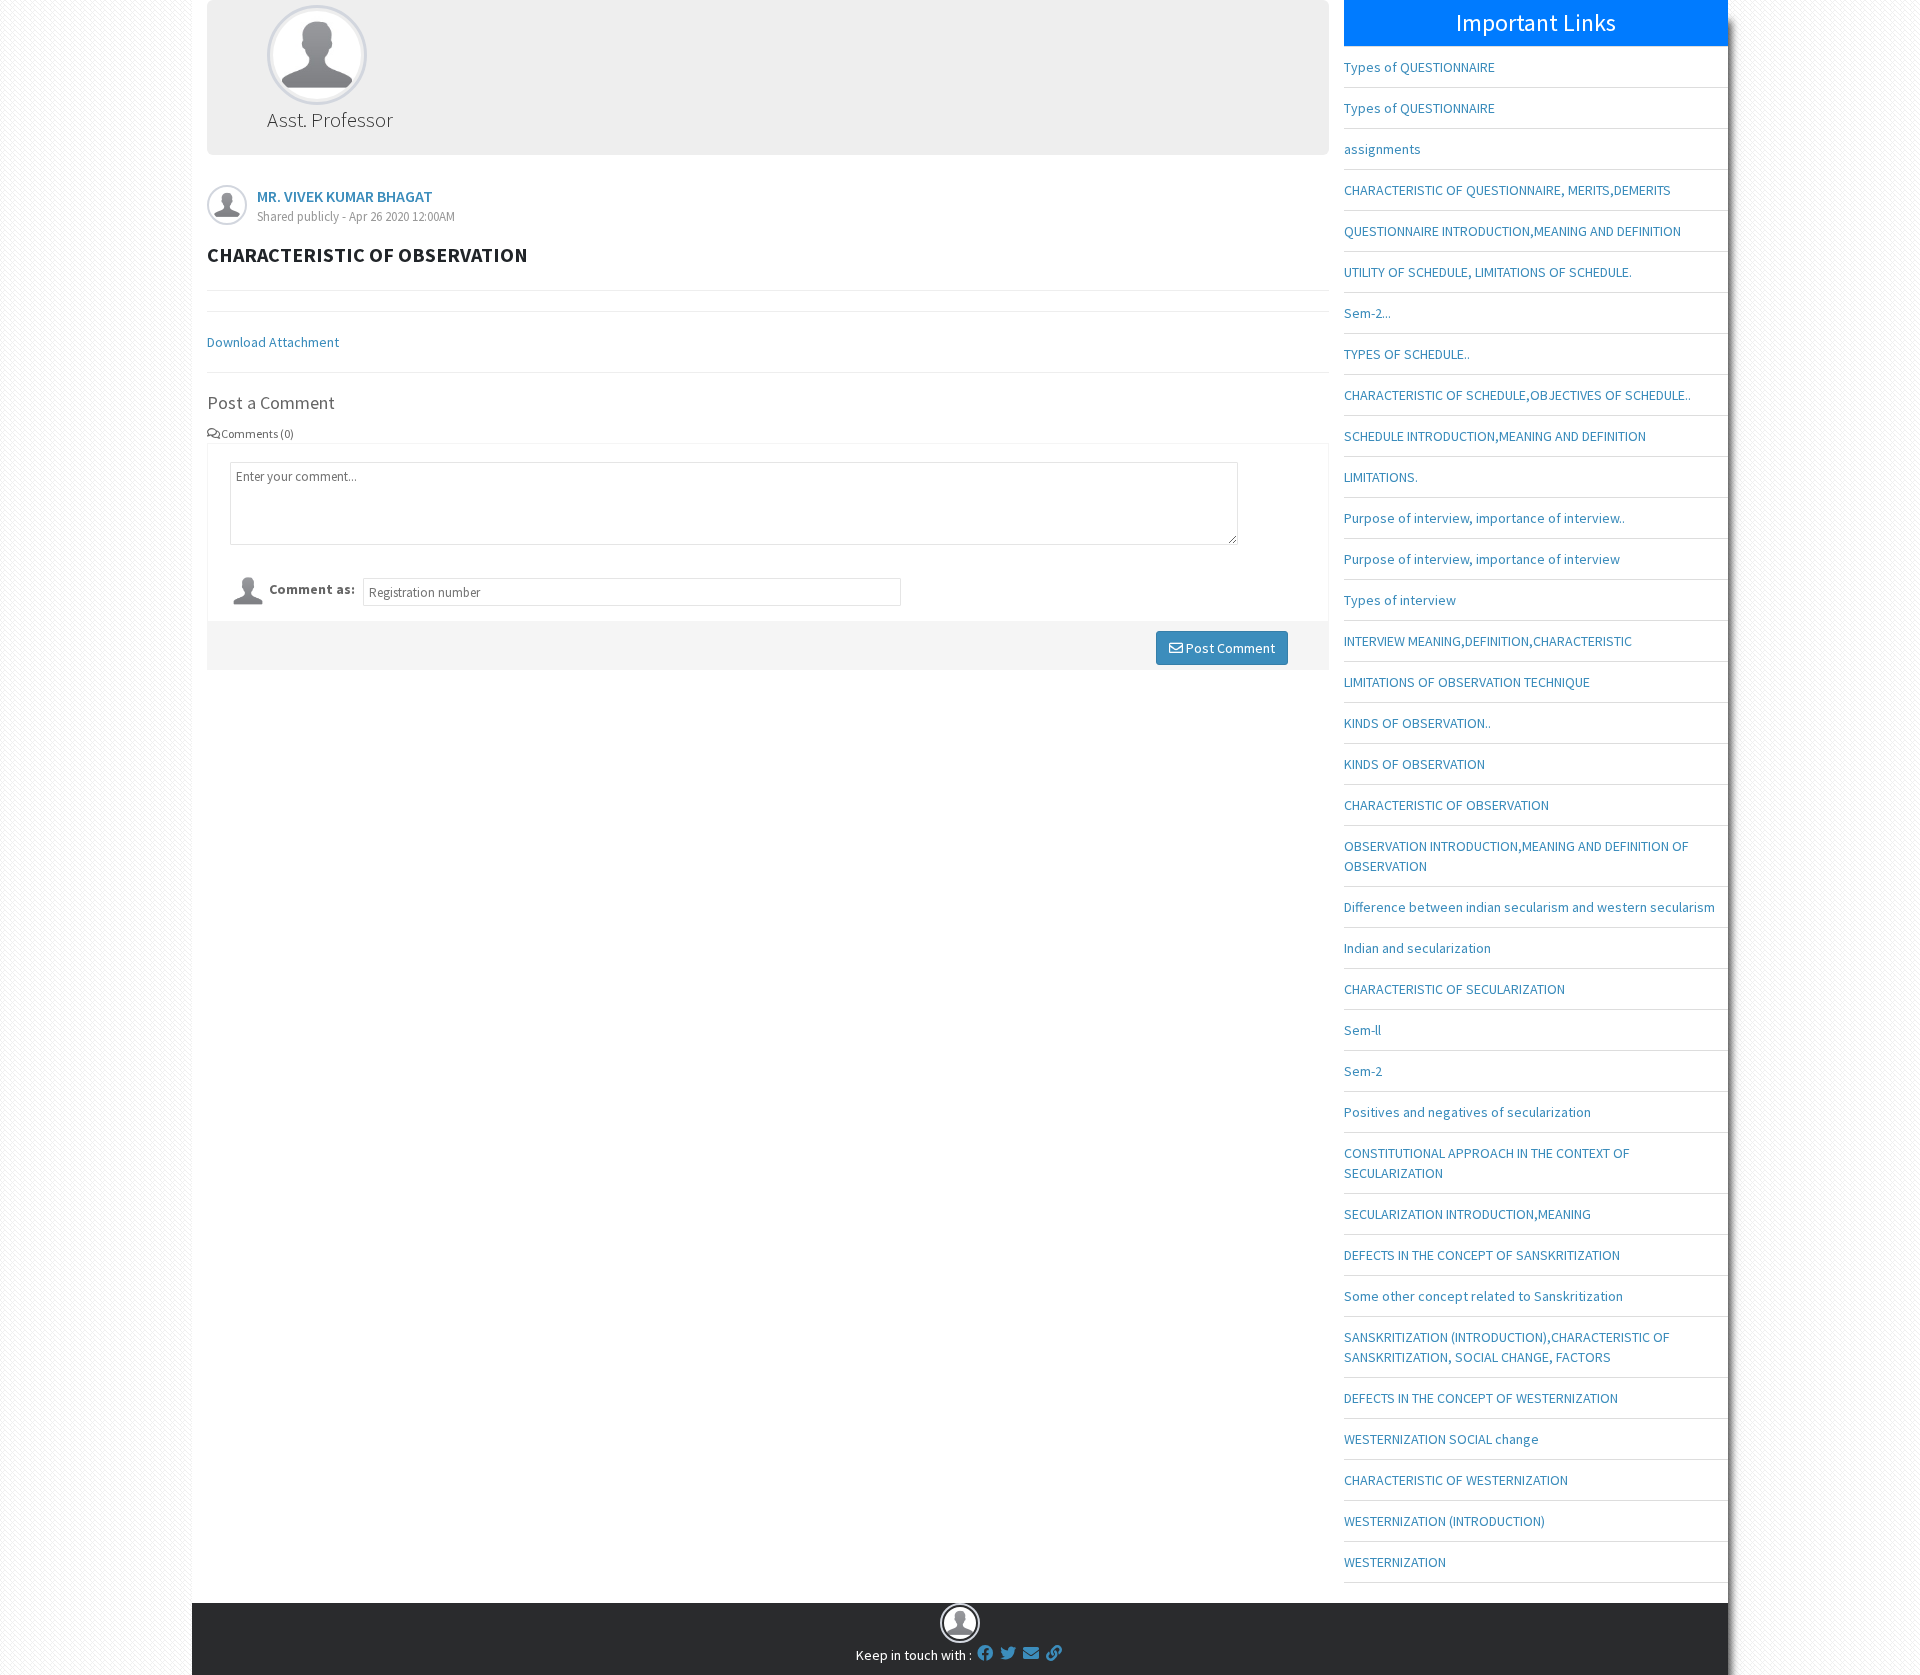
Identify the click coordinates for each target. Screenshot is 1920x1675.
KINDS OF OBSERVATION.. (1417, 723)
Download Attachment (273, 342)
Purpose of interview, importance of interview (1482, 559)
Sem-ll (1362, 1030)
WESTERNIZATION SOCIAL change (1441, 1439)
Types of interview (1400, 600)
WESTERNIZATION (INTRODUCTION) (1444, 1521)
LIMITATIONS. (1381, 477)
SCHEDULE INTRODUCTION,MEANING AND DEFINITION (1495, 436)
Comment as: (312, 589)
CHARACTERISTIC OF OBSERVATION (1446, 805)
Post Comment (1229, 648)
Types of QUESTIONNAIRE (1419, 67)
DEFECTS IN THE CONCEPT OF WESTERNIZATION (1481, 1398)
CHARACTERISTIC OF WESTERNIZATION (1456, 1480)
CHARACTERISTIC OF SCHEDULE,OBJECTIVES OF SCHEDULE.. (1517, 395)
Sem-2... (1367, 313)
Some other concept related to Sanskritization (1483, 1296)
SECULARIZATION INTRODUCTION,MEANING (1467, 1214)
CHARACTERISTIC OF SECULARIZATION (1454, 989)
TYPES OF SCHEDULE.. (1407, 354)
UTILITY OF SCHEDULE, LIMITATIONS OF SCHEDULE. (1488, 272)
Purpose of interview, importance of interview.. (1484, 518)
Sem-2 (1363, 1071)
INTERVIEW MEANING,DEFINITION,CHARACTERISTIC (1488, 641)
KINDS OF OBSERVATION (1414, 764)
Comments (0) (257, 433)
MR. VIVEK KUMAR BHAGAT (345, 196)
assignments (1382, 149)
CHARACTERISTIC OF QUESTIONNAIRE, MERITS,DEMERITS (1507, 190)
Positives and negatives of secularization (1467, 1112)
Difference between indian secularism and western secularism (1529, 907)
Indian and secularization (1417, 948)
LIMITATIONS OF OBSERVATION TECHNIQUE (1467, 682)
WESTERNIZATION (1395, 1562)
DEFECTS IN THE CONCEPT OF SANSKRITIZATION (1482, 1255)
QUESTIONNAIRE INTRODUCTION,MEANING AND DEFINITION (1512, 231)
